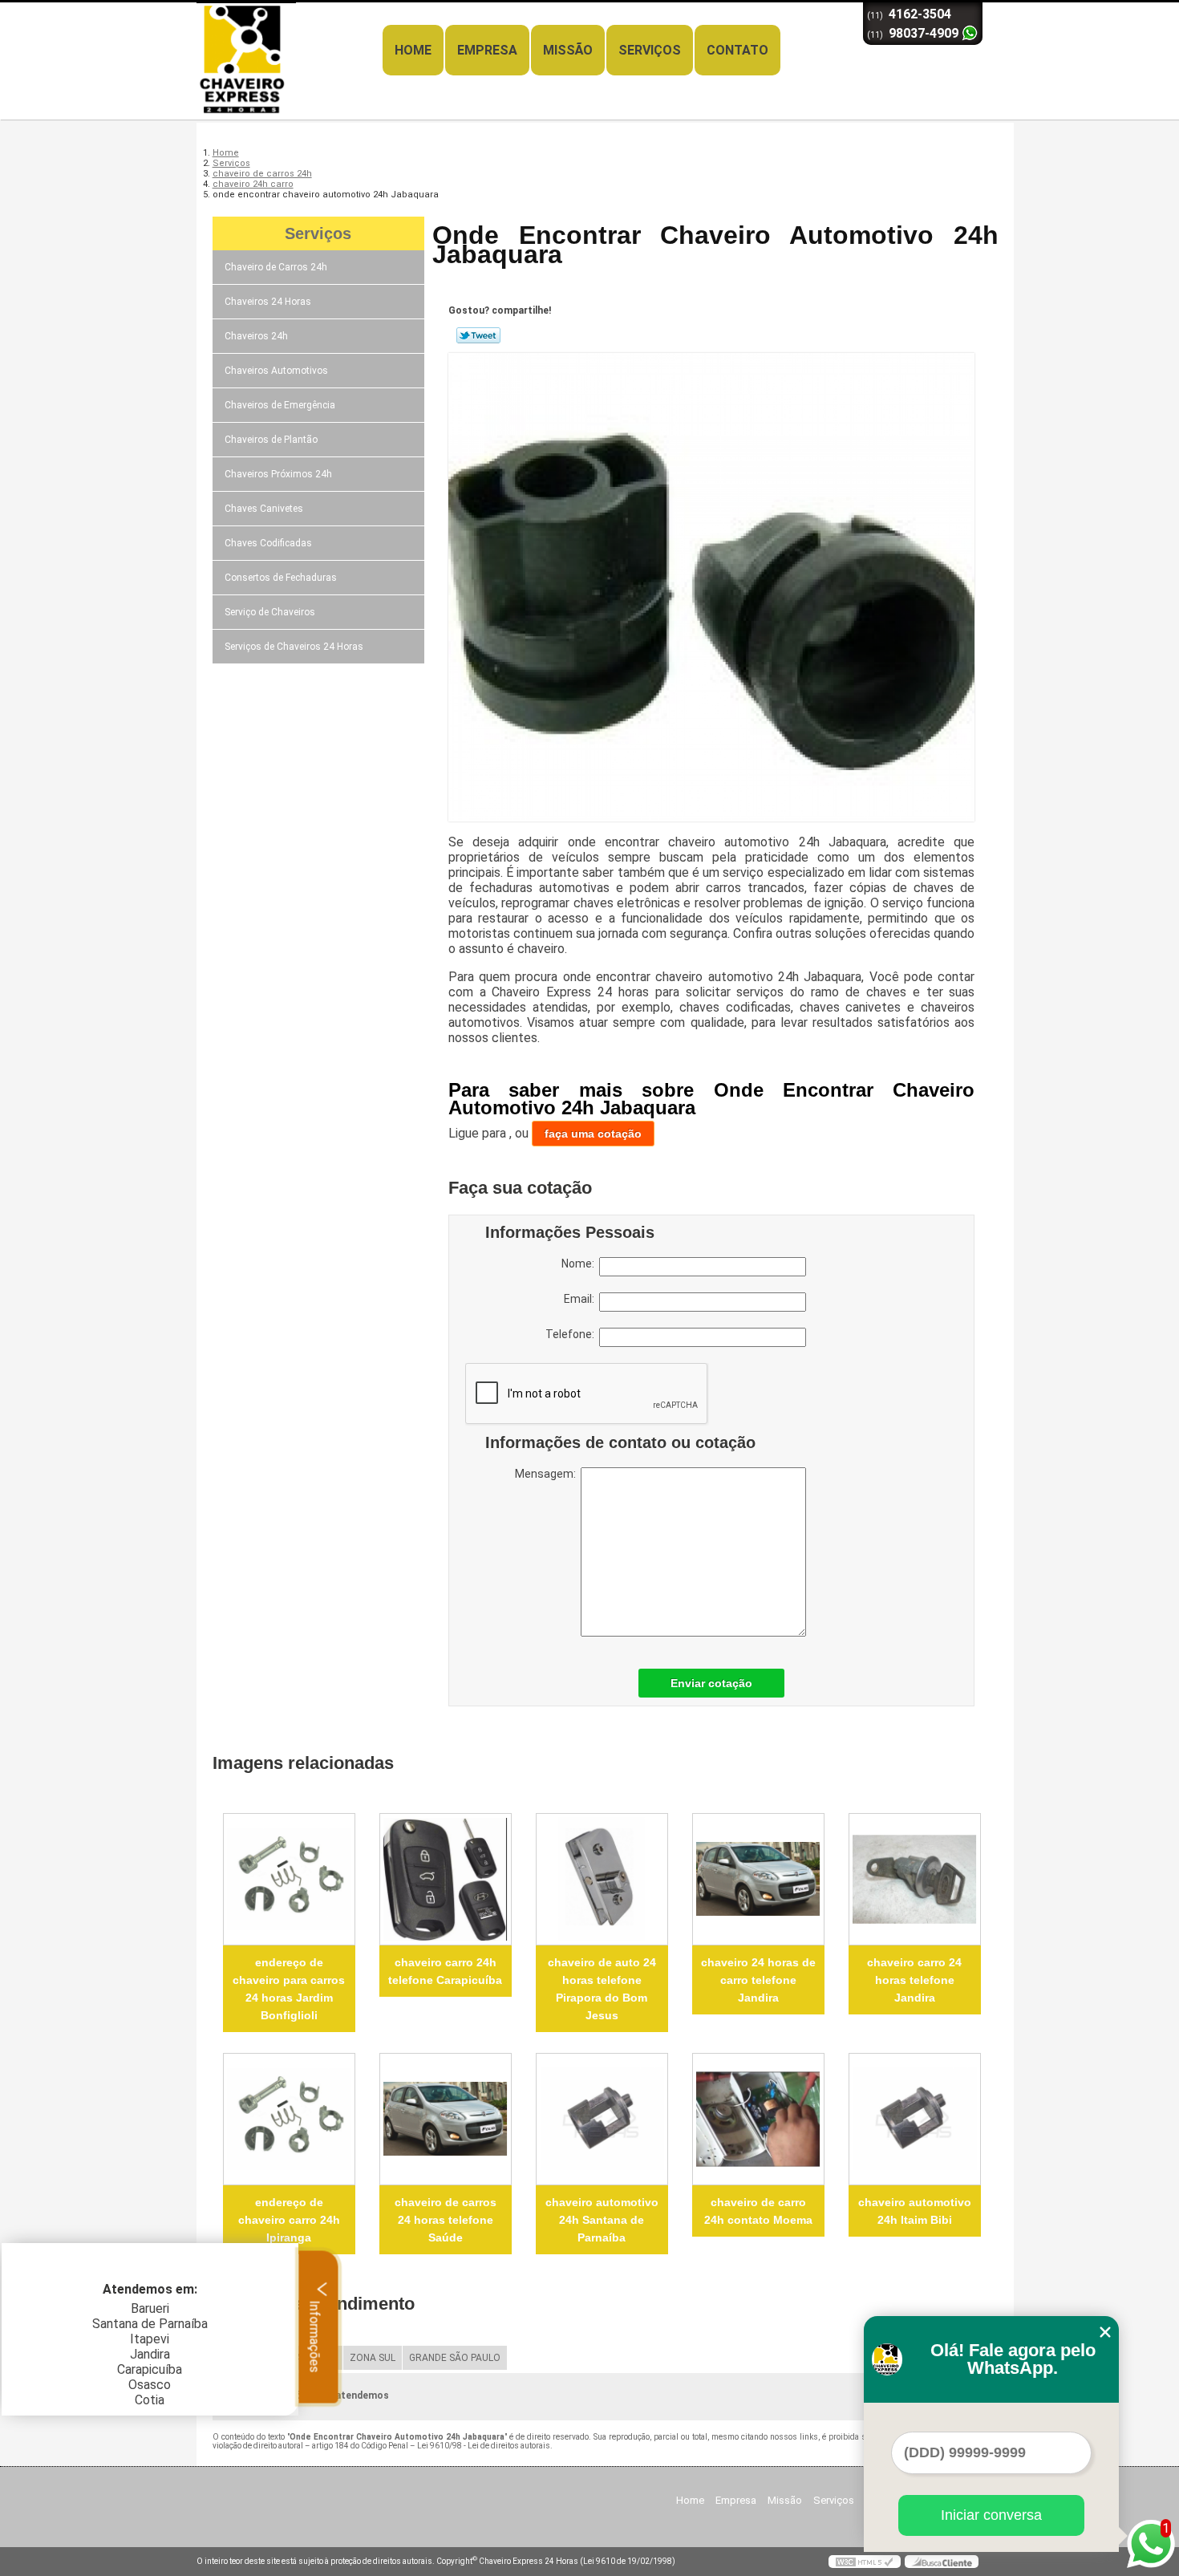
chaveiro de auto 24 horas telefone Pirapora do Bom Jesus (602, 1989)
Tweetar (478, 335)
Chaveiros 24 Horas (268, 302)
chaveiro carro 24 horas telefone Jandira (914, 1980)
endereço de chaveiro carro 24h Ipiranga (289, 2220)
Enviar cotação (711, 1683)
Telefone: (572, 1334)
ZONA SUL (373, 2358)
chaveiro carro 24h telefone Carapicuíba (445, 1971)
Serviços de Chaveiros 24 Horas (294, 647)
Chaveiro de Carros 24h (276, 267)
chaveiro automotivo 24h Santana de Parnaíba (602, 2220)
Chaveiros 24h (256, 336)
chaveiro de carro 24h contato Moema (758, 2211)
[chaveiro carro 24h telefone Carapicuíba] (446, 1879)
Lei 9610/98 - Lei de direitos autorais (484, 2446)
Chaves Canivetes (264, 509)
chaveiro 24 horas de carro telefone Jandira (758, 1980)
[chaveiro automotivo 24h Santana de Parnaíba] (602, 2119)
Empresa (487, 50)
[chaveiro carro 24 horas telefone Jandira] (915, 1879)
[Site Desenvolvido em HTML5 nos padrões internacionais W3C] (865, 2562)
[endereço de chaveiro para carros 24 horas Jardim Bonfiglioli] (289, 1879)
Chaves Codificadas (268, 543)
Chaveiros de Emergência (280, 405)
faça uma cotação (593, 1134)
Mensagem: (548, 1474)
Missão (568, 50)
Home (413, 50)
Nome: (580, 1264)
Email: (581, 1299)
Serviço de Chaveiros (270, 612)
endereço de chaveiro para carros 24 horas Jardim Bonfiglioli (289, 1989)
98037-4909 (924, 33)
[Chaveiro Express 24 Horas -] (289, 34)
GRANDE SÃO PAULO (455, 2358)
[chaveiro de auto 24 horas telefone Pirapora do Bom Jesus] (602, 1879)
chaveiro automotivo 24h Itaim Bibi (915, 2211)
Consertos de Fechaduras (281, 578)
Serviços (650, 50)
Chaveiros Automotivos (276, 371)
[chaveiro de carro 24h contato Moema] (758, 2119)
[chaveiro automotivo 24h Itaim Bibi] (915, 2119)
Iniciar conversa (991, 2515)
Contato (737, 50)
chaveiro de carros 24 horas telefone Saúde (446, 2220)
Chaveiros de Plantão (271, 440)
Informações (315, 2335)
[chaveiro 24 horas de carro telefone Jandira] (758, 1879)
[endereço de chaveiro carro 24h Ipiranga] (289, 2119)
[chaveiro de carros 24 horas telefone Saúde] (446, 2119)
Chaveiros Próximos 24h (278, 474)
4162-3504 (920, 14)
